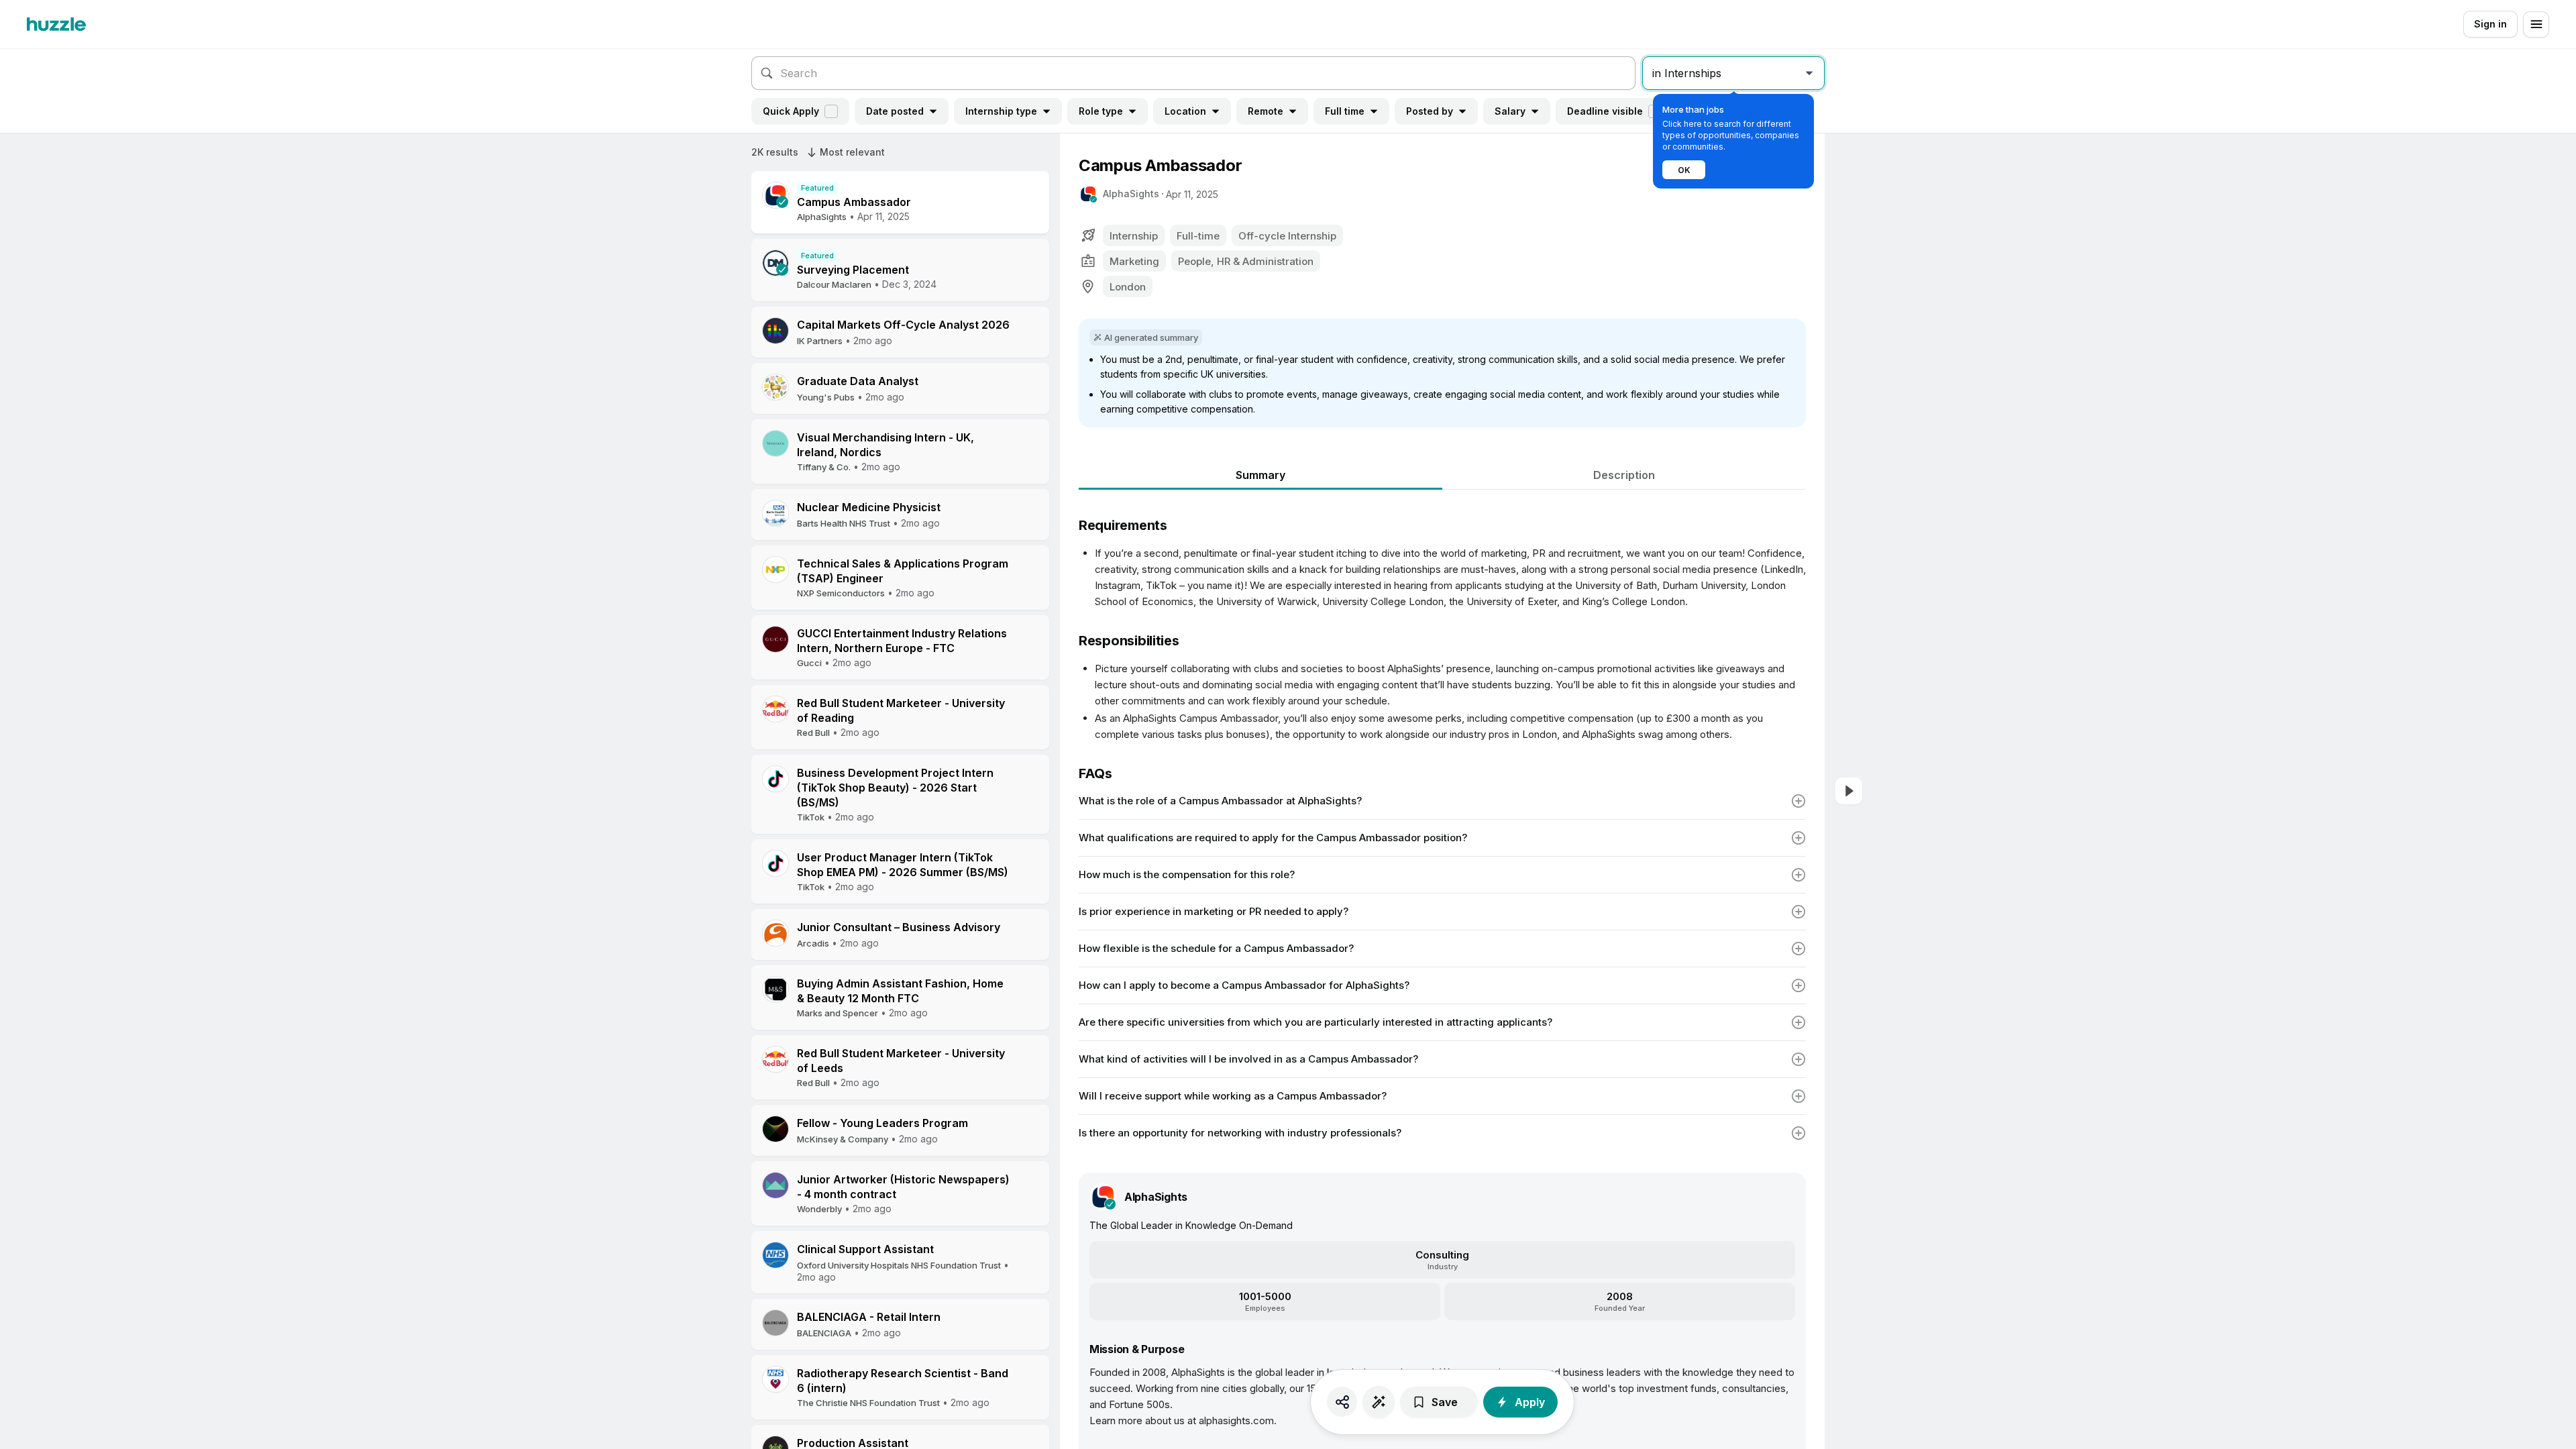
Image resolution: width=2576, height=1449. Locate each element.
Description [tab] (1624, 475)
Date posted (895, 111)
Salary (1510, 111)
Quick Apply (791, 111)
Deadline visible (1605, 111)
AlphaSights (1131, 194)
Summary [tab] (1260, 475)
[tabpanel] (1442, 820)
